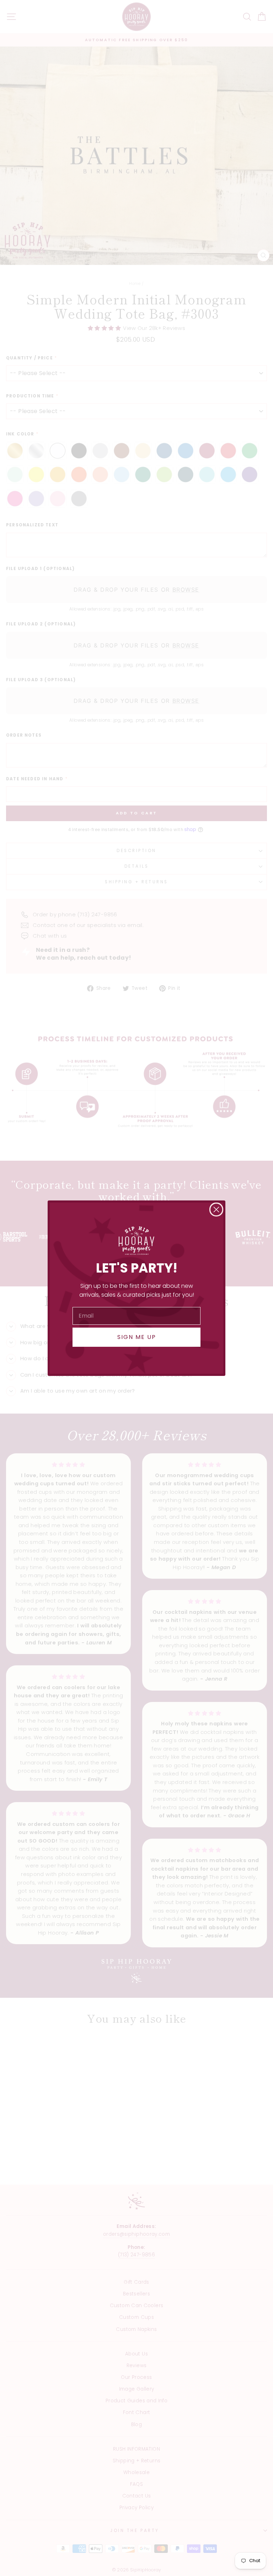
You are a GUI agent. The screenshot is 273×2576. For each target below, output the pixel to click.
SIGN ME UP (137, 1337)
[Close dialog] (216, 1210)
